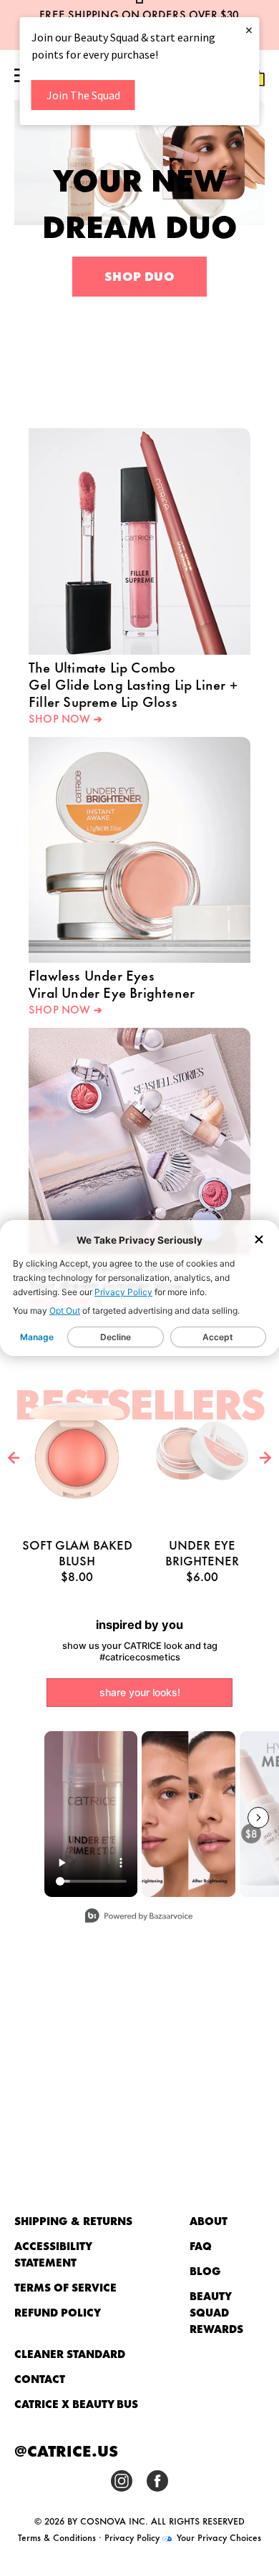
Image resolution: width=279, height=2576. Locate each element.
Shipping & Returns (73, 2220)
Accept (218, 1337)
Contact (40, 2378)
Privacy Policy (123, 1292)
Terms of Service (65, 2287)
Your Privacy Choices (217, 2537)
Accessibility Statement (53, 2254)
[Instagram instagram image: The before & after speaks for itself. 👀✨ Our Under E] (189, 1814)
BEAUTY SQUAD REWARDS (216, 2312)
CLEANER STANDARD (70, 2353)
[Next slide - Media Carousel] (258, 1818)
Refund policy (58, 2312)
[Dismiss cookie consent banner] (259, 1240)
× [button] (249, 30)
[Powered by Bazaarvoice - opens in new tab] (139, 1917)
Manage (37, 1337)
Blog (205, 2270)
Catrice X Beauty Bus (76, 2403)
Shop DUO (139, 275)
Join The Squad (83, 95)
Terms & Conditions (57, 2537)
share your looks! (140, 1692)
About (209, 2220)
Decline (116, 1337)
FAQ (201, 2245)
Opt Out (65, 1311)
